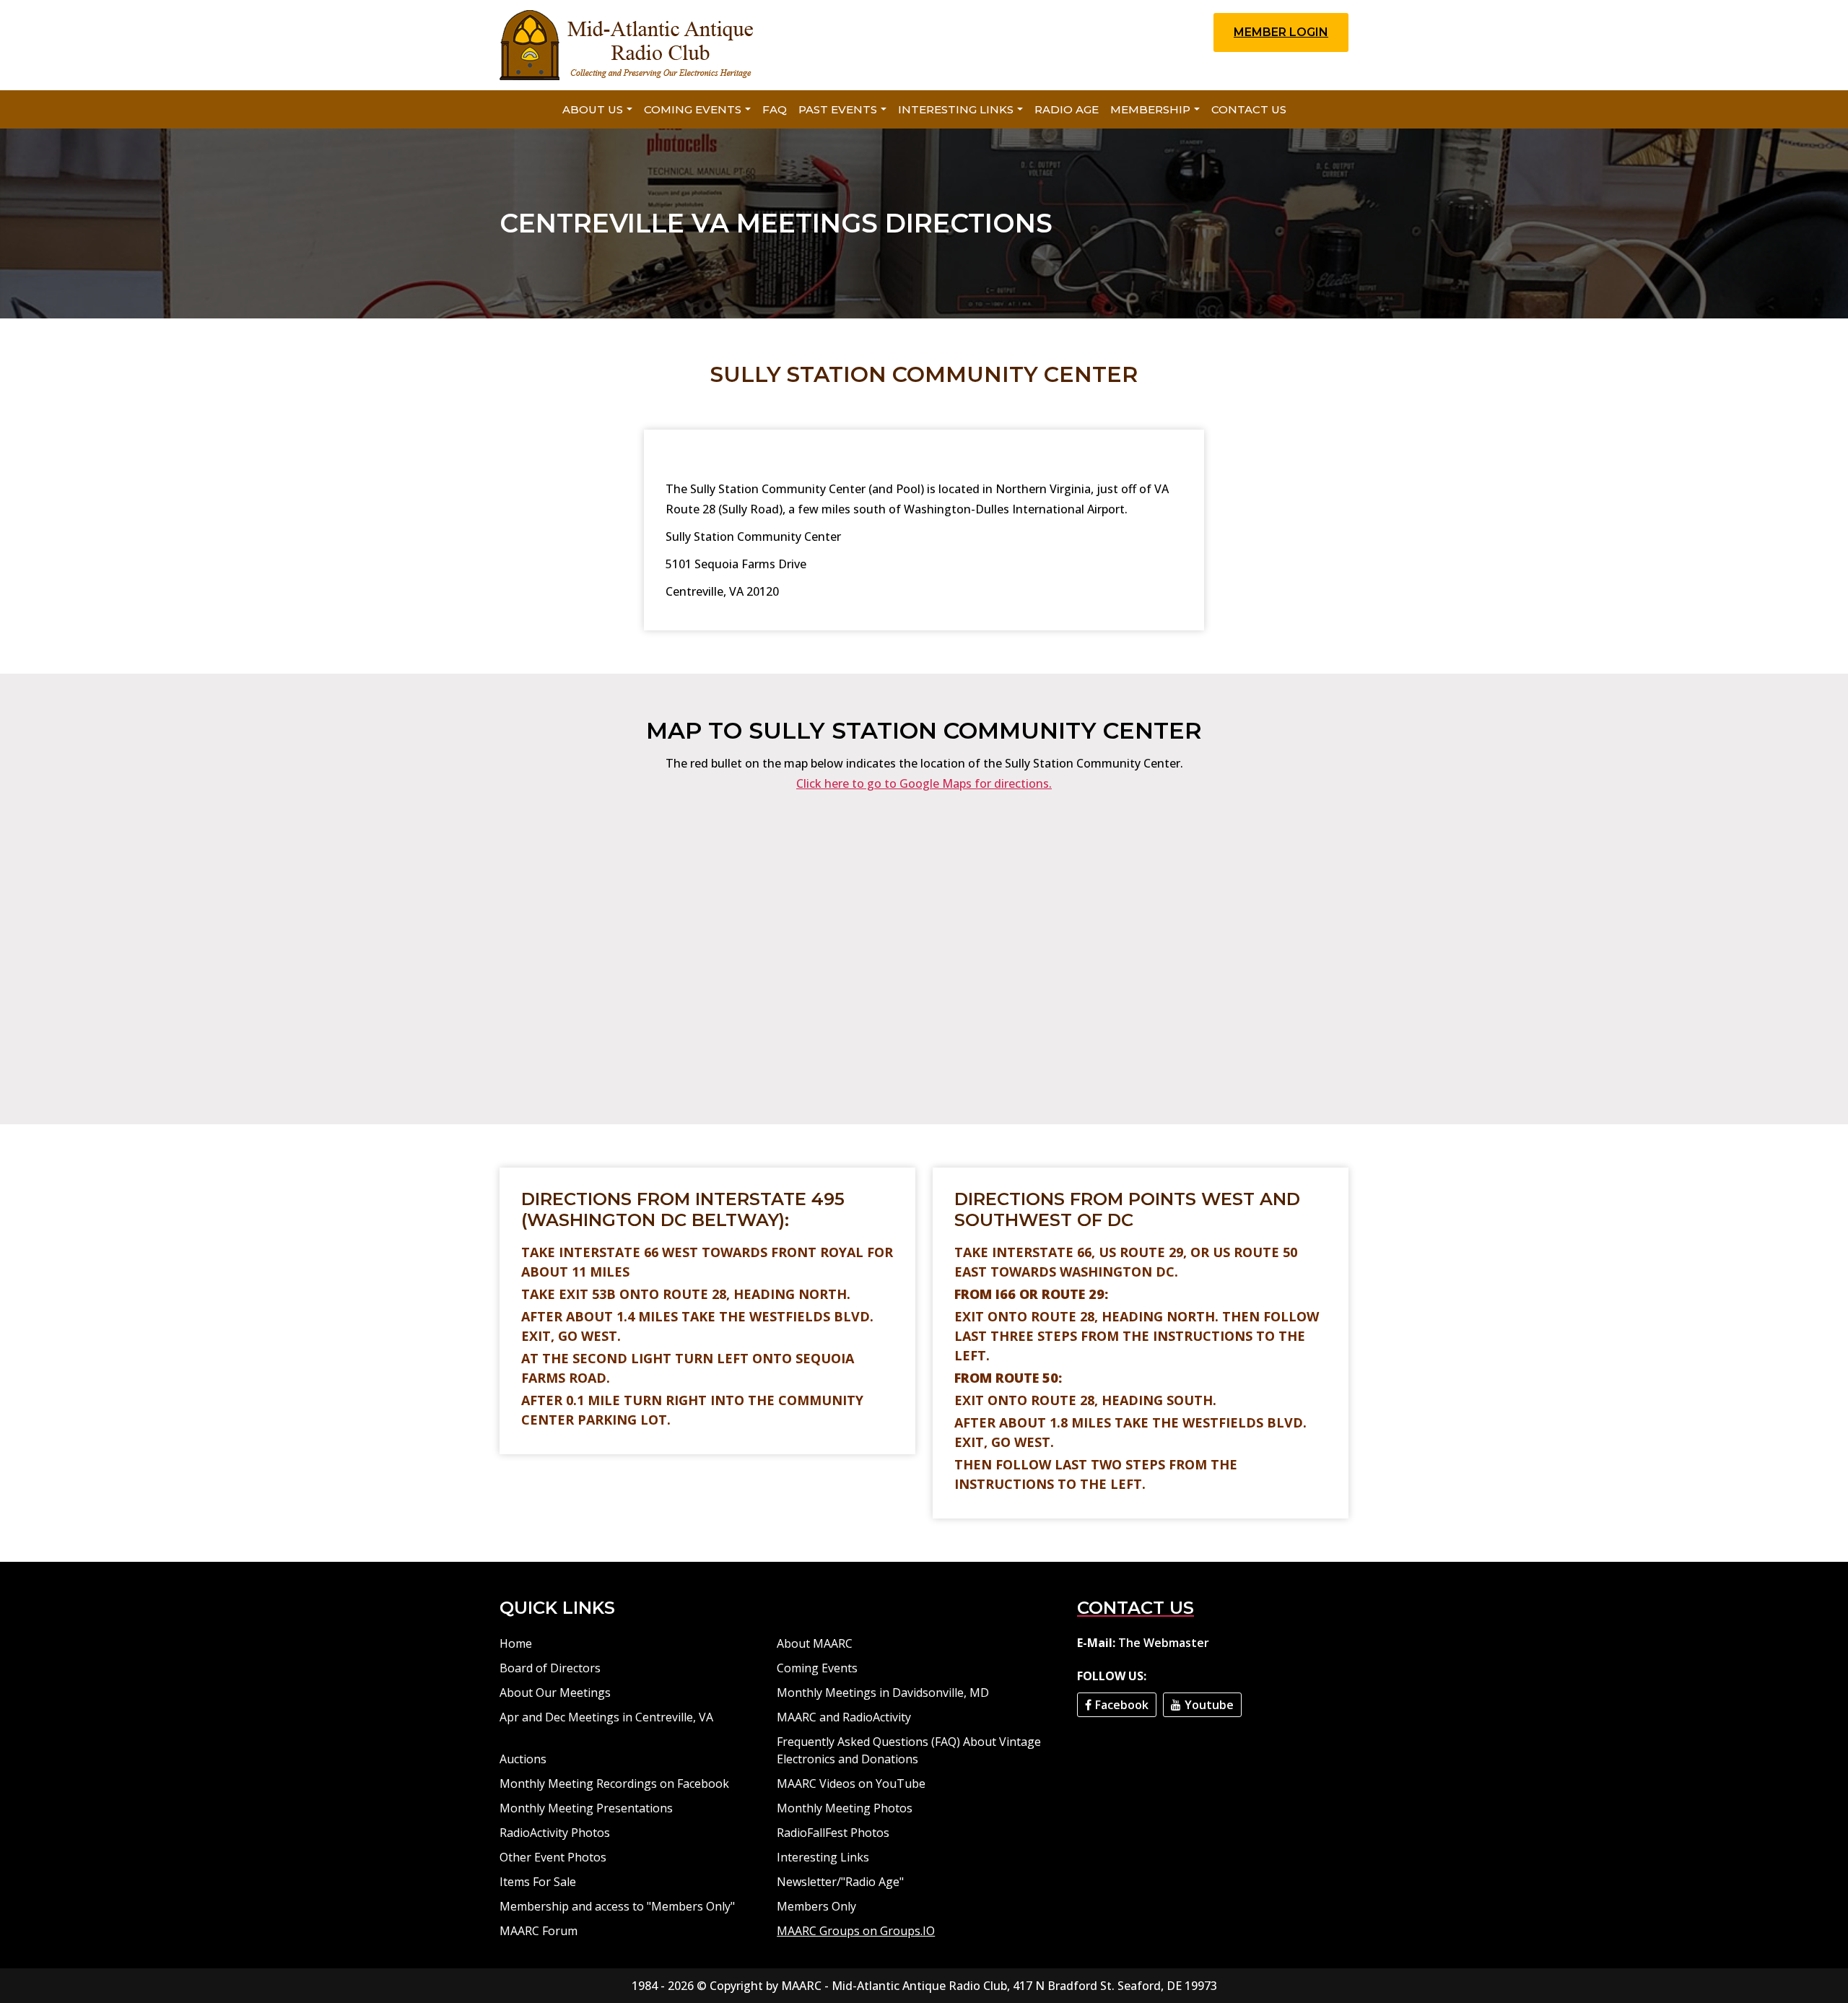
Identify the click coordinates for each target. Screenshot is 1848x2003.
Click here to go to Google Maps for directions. (924, 783)
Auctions (523, 1759)
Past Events (838, 109)
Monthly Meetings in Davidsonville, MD (883, 1693)
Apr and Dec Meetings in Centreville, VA (606, 1717)
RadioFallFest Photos (833, 1833)
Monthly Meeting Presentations (586, 1808)
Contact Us (1249, 109)
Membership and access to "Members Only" (617, 1906)
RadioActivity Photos (555, 1833)
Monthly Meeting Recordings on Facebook (614, 1783)
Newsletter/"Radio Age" (840, 1882)
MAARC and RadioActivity (844, 1717)
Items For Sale (538, 1882)
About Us (593, 109)
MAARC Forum (539, 1931)
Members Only (816, 1906)
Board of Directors (550, 1668)
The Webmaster (1164, 1643)
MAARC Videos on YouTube (851, 1783)
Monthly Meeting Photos (845, 1808)
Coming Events (693, 109)
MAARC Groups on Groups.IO (856, 1931)
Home (516, 1643)
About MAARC (815, 1643)
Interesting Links (956, 109)
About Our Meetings (555, 1693)
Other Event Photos (553, 1857)
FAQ (775, 109)
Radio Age (1067, 109)
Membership (1150, 109)
